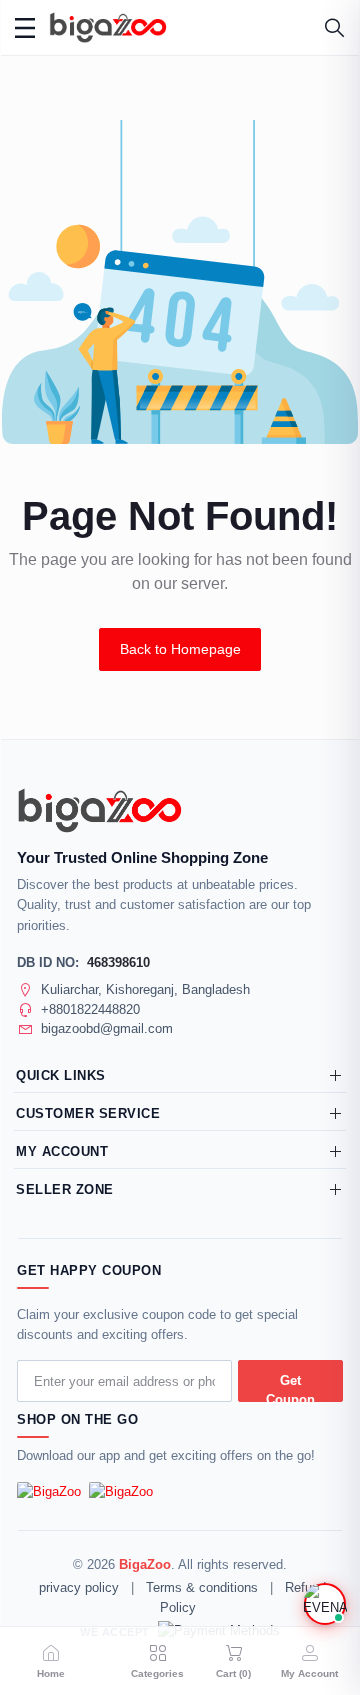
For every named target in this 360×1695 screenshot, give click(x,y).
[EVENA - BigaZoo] (325, 1604)
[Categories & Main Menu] (25, 28)
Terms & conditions (202, 1587)
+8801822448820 (90, 1009)
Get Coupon (290, 1387)
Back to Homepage (180, 649)
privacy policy (79, 1587)
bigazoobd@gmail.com (107, 1028)
